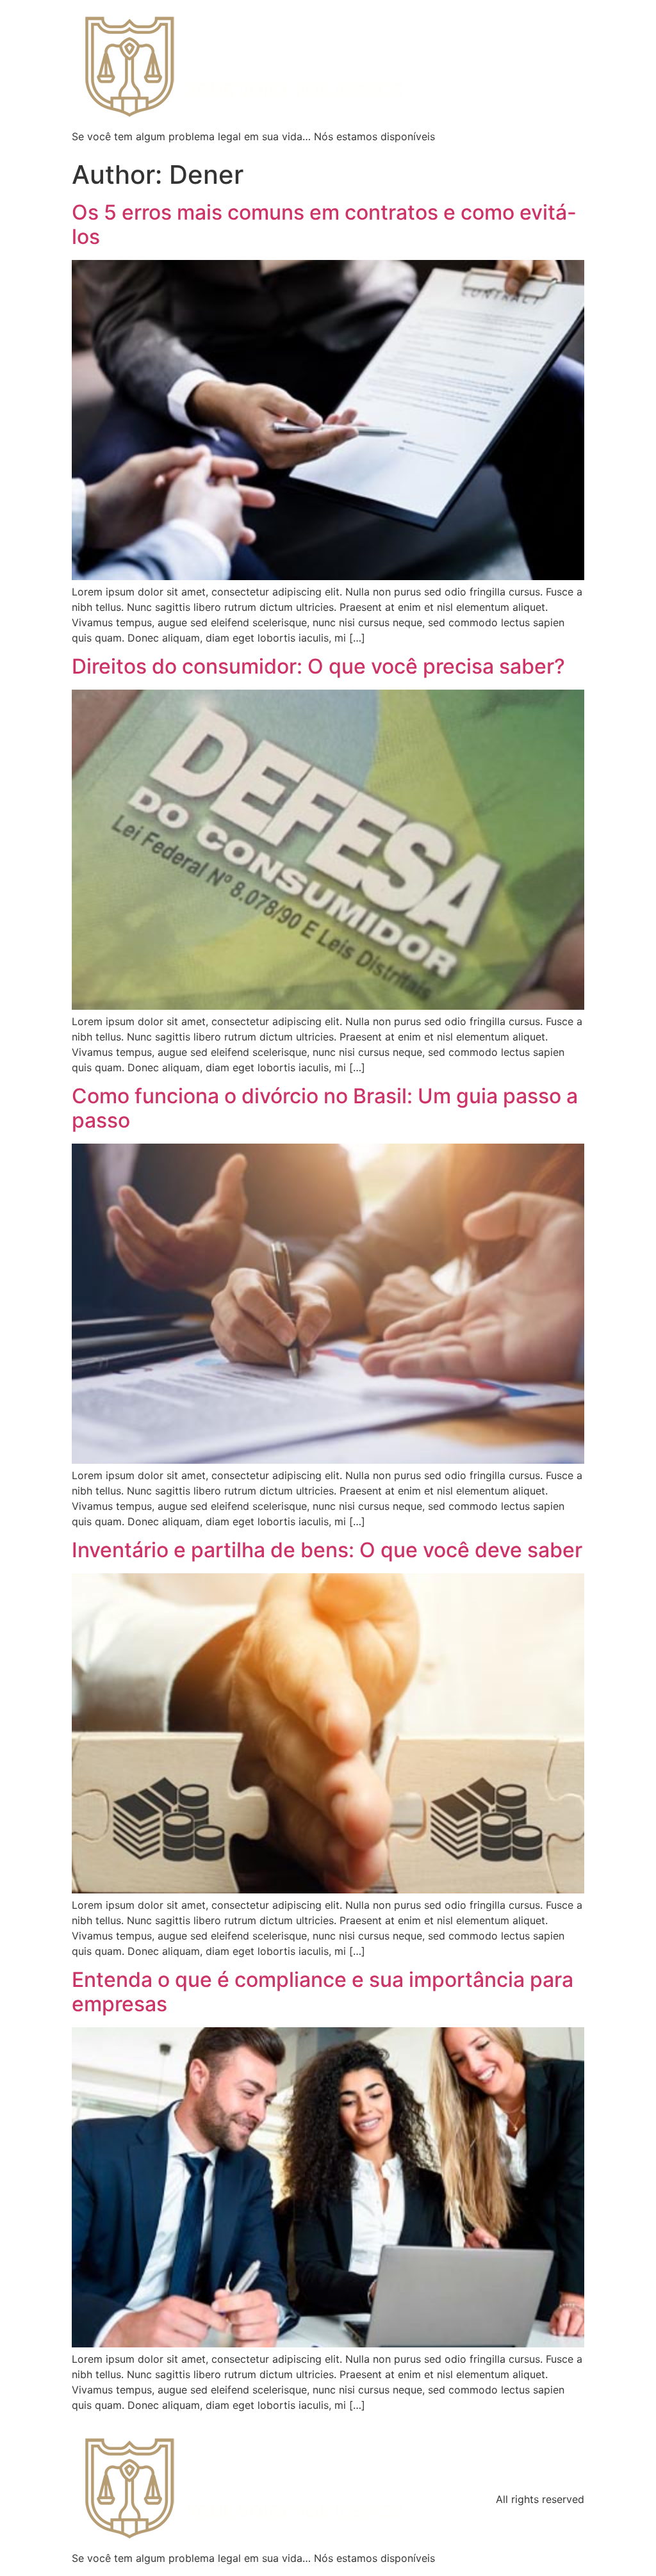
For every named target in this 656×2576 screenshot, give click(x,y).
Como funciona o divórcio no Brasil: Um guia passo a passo (325, 1108)
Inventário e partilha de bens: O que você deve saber (327, 1550)
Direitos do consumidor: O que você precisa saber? (318, 666)
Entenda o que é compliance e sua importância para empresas (323, 1992)
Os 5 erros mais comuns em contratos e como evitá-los (324, 224)
